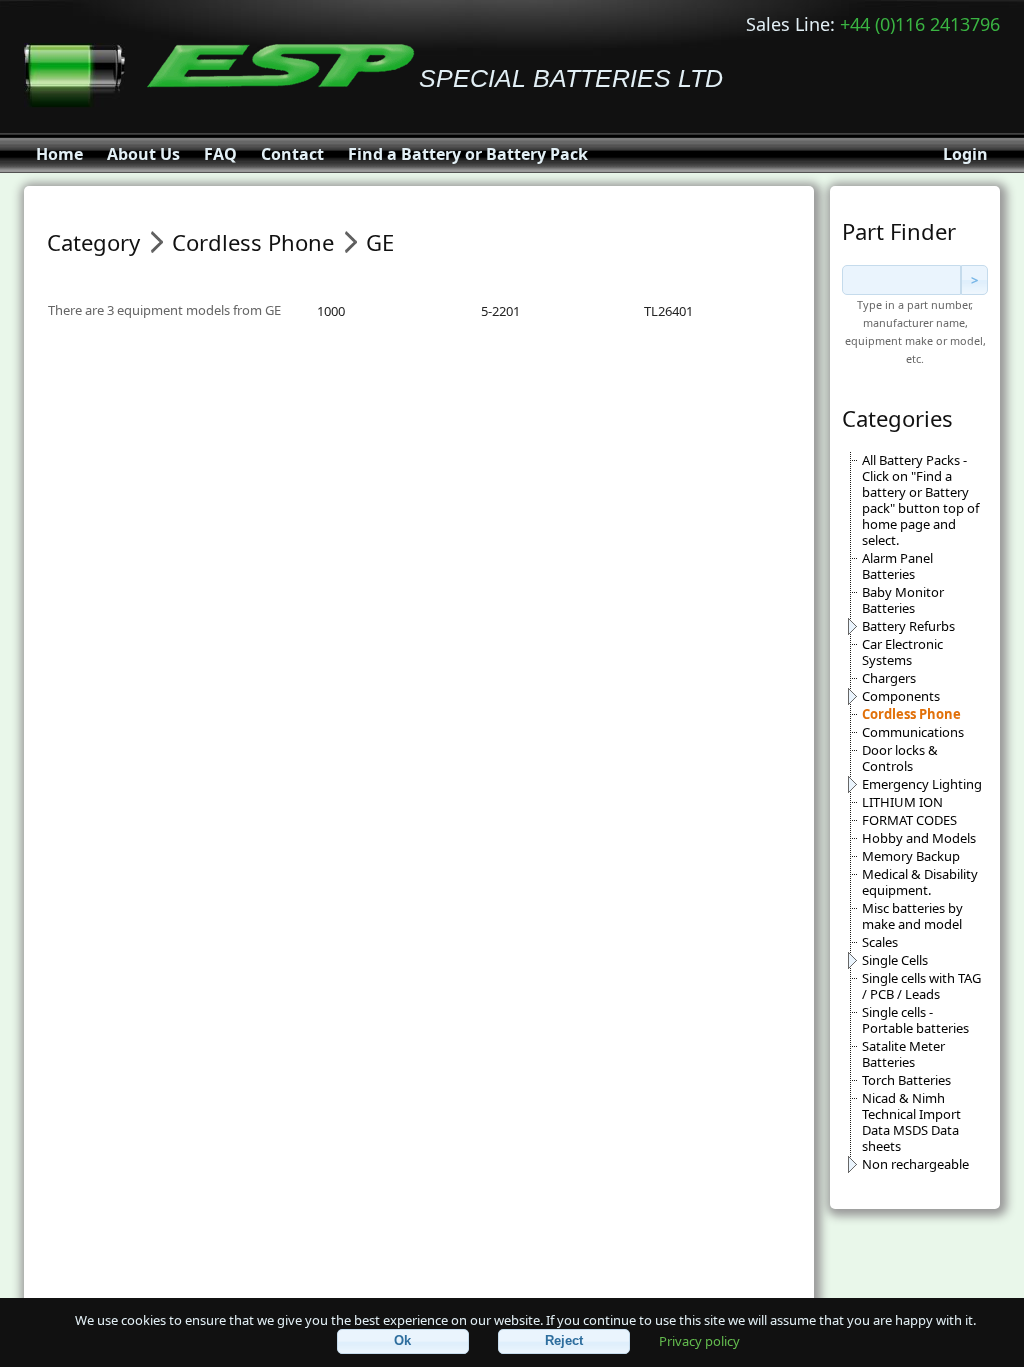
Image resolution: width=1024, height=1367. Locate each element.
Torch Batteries (906, 1080)
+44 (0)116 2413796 (920, 24)
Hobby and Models (919, 838)
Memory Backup (911, 856)
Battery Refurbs (908, 626)
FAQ (220, 154)
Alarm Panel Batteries (897, 566)
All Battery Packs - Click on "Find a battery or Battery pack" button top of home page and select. (920, 500)
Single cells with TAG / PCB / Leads (921, 986)
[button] (403, 1341)
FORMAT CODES (909, 820)
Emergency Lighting (922, 784)
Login (965, 154)
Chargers (889, 678)
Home (59, 154)
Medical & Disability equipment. (920, 882)
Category (93, 242)
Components (901, 696)
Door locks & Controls (900, 758)
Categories (897, 418)
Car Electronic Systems (902, 652)
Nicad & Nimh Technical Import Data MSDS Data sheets (911, 1122)
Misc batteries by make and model (912, 916)
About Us (143, 154)
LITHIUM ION (902, 802)
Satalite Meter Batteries (903, 1054)
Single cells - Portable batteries (915, 1020)
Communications (913, 732)
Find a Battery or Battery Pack (468, 154)
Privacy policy (699, 1340)
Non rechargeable (915, 1164)
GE (380, 242)
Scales (880, 942)
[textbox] (901, 280)
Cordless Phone (911, 714)
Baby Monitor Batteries (903, 600)
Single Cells (895, 960)
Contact (292, 154)
